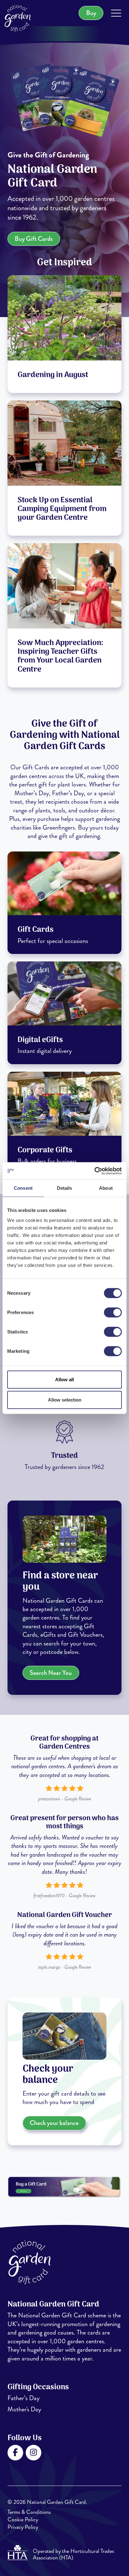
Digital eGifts (40, 1040)
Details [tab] (65, 1188)
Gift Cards (36, 930)
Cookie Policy (23, 2520)
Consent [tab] (23, 1188)
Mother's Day (24, 2409)
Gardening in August (53, 375)
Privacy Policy (23, 2527)
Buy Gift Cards (34, 239)
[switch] (113, 1312)
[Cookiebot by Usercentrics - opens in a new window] (94, 1171)
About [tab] (106, 1188)
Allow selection (65, 1400)
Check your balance (54, 2123)
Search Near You (51, 1673)
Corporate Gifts (45, 1150)
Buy (91, 13)
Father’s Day (23, 2398)
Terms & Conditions (29, 2512)
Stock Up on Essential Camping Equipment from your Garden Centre (62, 509)
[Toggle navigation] (116, 14)
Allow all (64, 1379)
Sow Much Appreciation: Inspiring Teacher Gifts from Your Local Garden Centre (61, 656)
